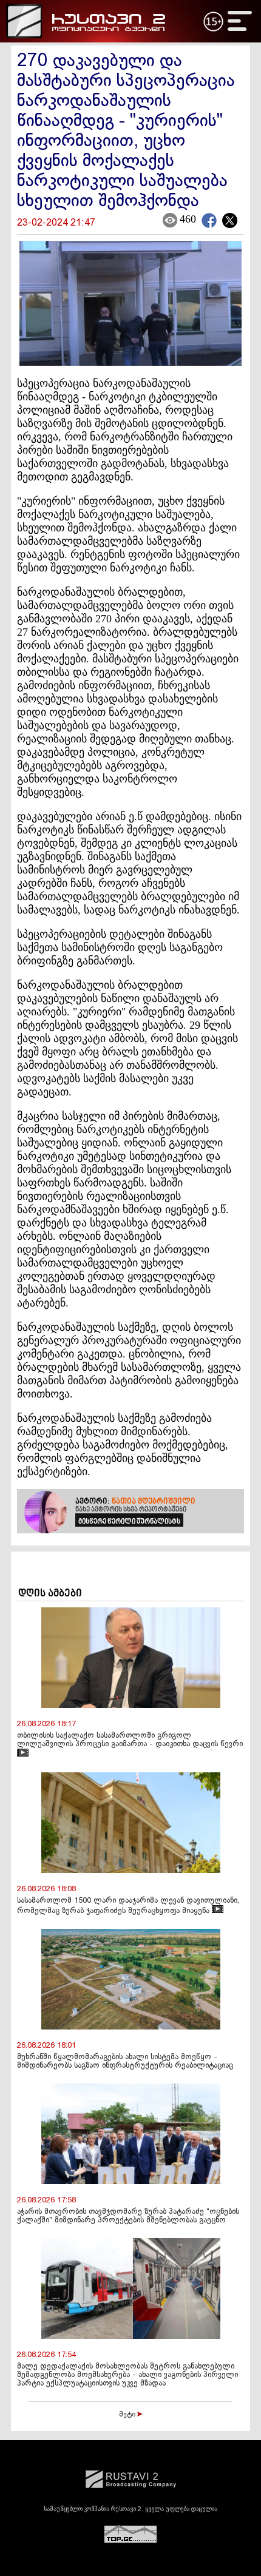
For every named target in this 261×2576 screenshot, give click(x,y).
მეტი (128, 2415)
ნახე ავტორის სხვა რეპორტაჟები (131, 1510)
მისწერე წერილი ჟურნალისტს (129, 1522)
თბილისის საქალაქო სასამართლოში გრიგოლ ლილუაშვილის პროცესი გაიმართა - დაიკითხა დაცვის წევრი (130, 1740)
